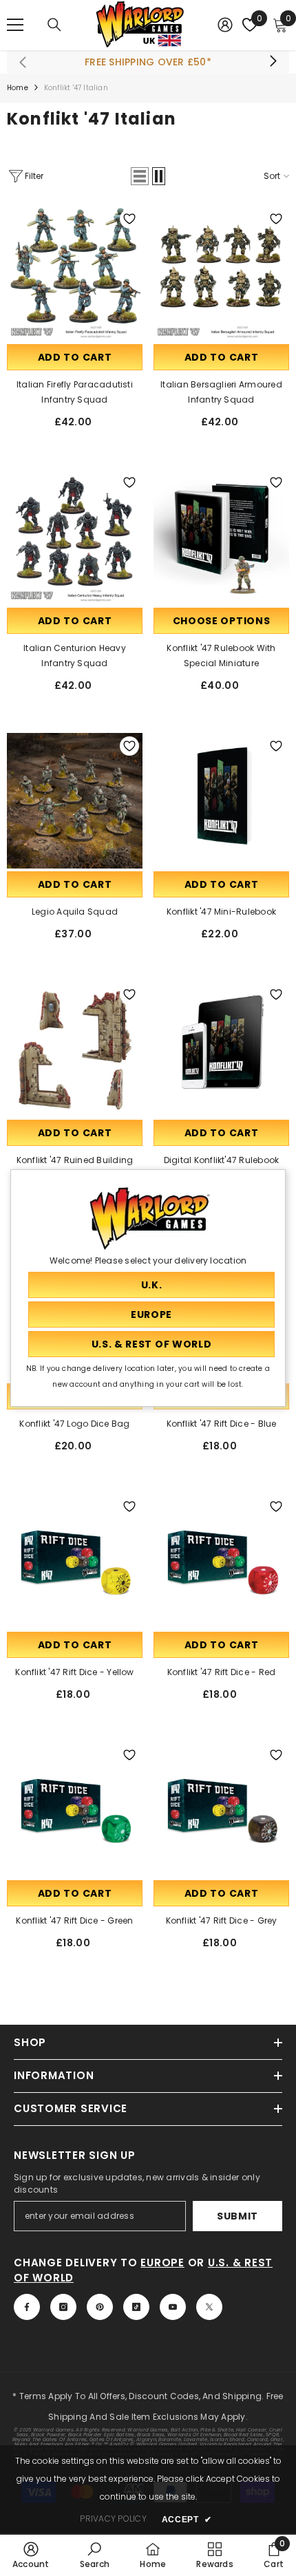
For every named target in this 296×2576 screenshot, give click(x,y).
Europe (162, 2263)
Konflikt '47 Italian (76, 88)
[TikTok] (136, 2307)
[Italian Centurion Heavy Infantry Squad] (75, 537)
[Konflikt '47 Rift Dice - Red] (221, 1561)
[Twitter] (209, 2307)
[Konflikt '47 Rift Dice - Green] (75, 1810)
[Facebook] (27, 2307)
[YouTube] (173, 2307)
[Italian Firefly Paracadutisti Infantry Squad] (75, 274)
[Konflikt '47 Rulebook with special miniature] (221, 537)
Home (18, 88)
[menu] (15, 25)
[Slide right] (273, 62)
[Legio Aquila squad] (75, 801)
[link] (31, 2555)
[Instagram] (63, 2307)
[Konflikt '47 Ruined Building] (75, 1049)
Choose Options (222, 621)
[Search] (54, 25)
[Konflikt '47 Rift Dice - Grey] (221, 1810)
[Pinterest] (100, 2307)
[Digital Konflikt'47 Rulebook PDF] (221, 1049)
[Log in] (225, 25)
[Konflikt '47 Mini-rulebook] (221, 801)
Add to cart (75, 357)
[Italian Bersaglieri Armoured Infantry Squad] (221, 274)
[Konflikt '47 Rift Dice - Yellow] (75, 1561)
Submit (237, 2216)
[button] (140, 176)
